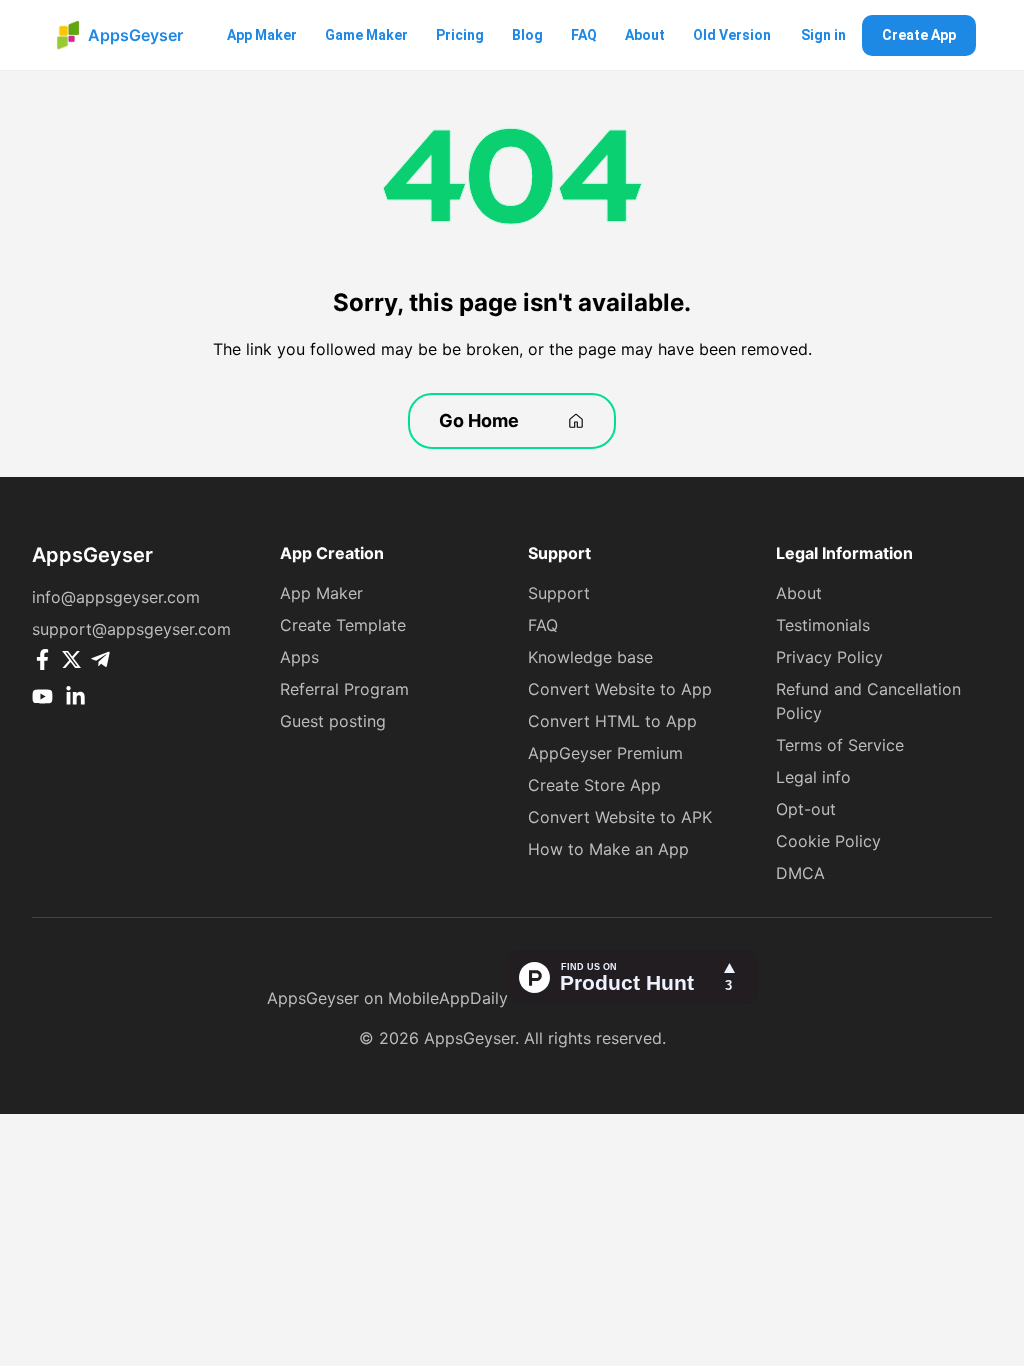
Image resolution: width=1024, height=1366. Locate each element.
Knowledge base (590, 657)
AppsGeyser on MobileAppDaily (387, 998)
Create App (919, 35)
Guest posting (333, 721)
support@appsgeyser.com (131, 629)
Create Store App (594, 785)
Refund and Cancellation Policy (868, 701)
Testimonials (823, 625)
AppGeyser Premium (605, 753)
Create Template (343, 625)
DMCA (800, 873)
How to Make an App (608, 849)
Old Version (732, 35)
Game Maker (366, 35)
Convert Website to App (620, 689)
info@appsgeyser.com (116, 597)
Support (559, 593)
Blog (527, 35)
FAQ (584, 35)
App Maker (262, 35)
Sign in (823, 35)
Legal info (813, 777)
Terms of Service (840, 745)
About (645, 35)
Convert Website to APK (620, 817)
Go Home (479, 420)
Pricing (460, 35)
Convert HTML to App (612, 721)
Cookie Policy (828, 841)
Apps (299, 657)
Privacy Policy (829, 657)
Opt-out (806, 809)
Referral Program (344, 689)
